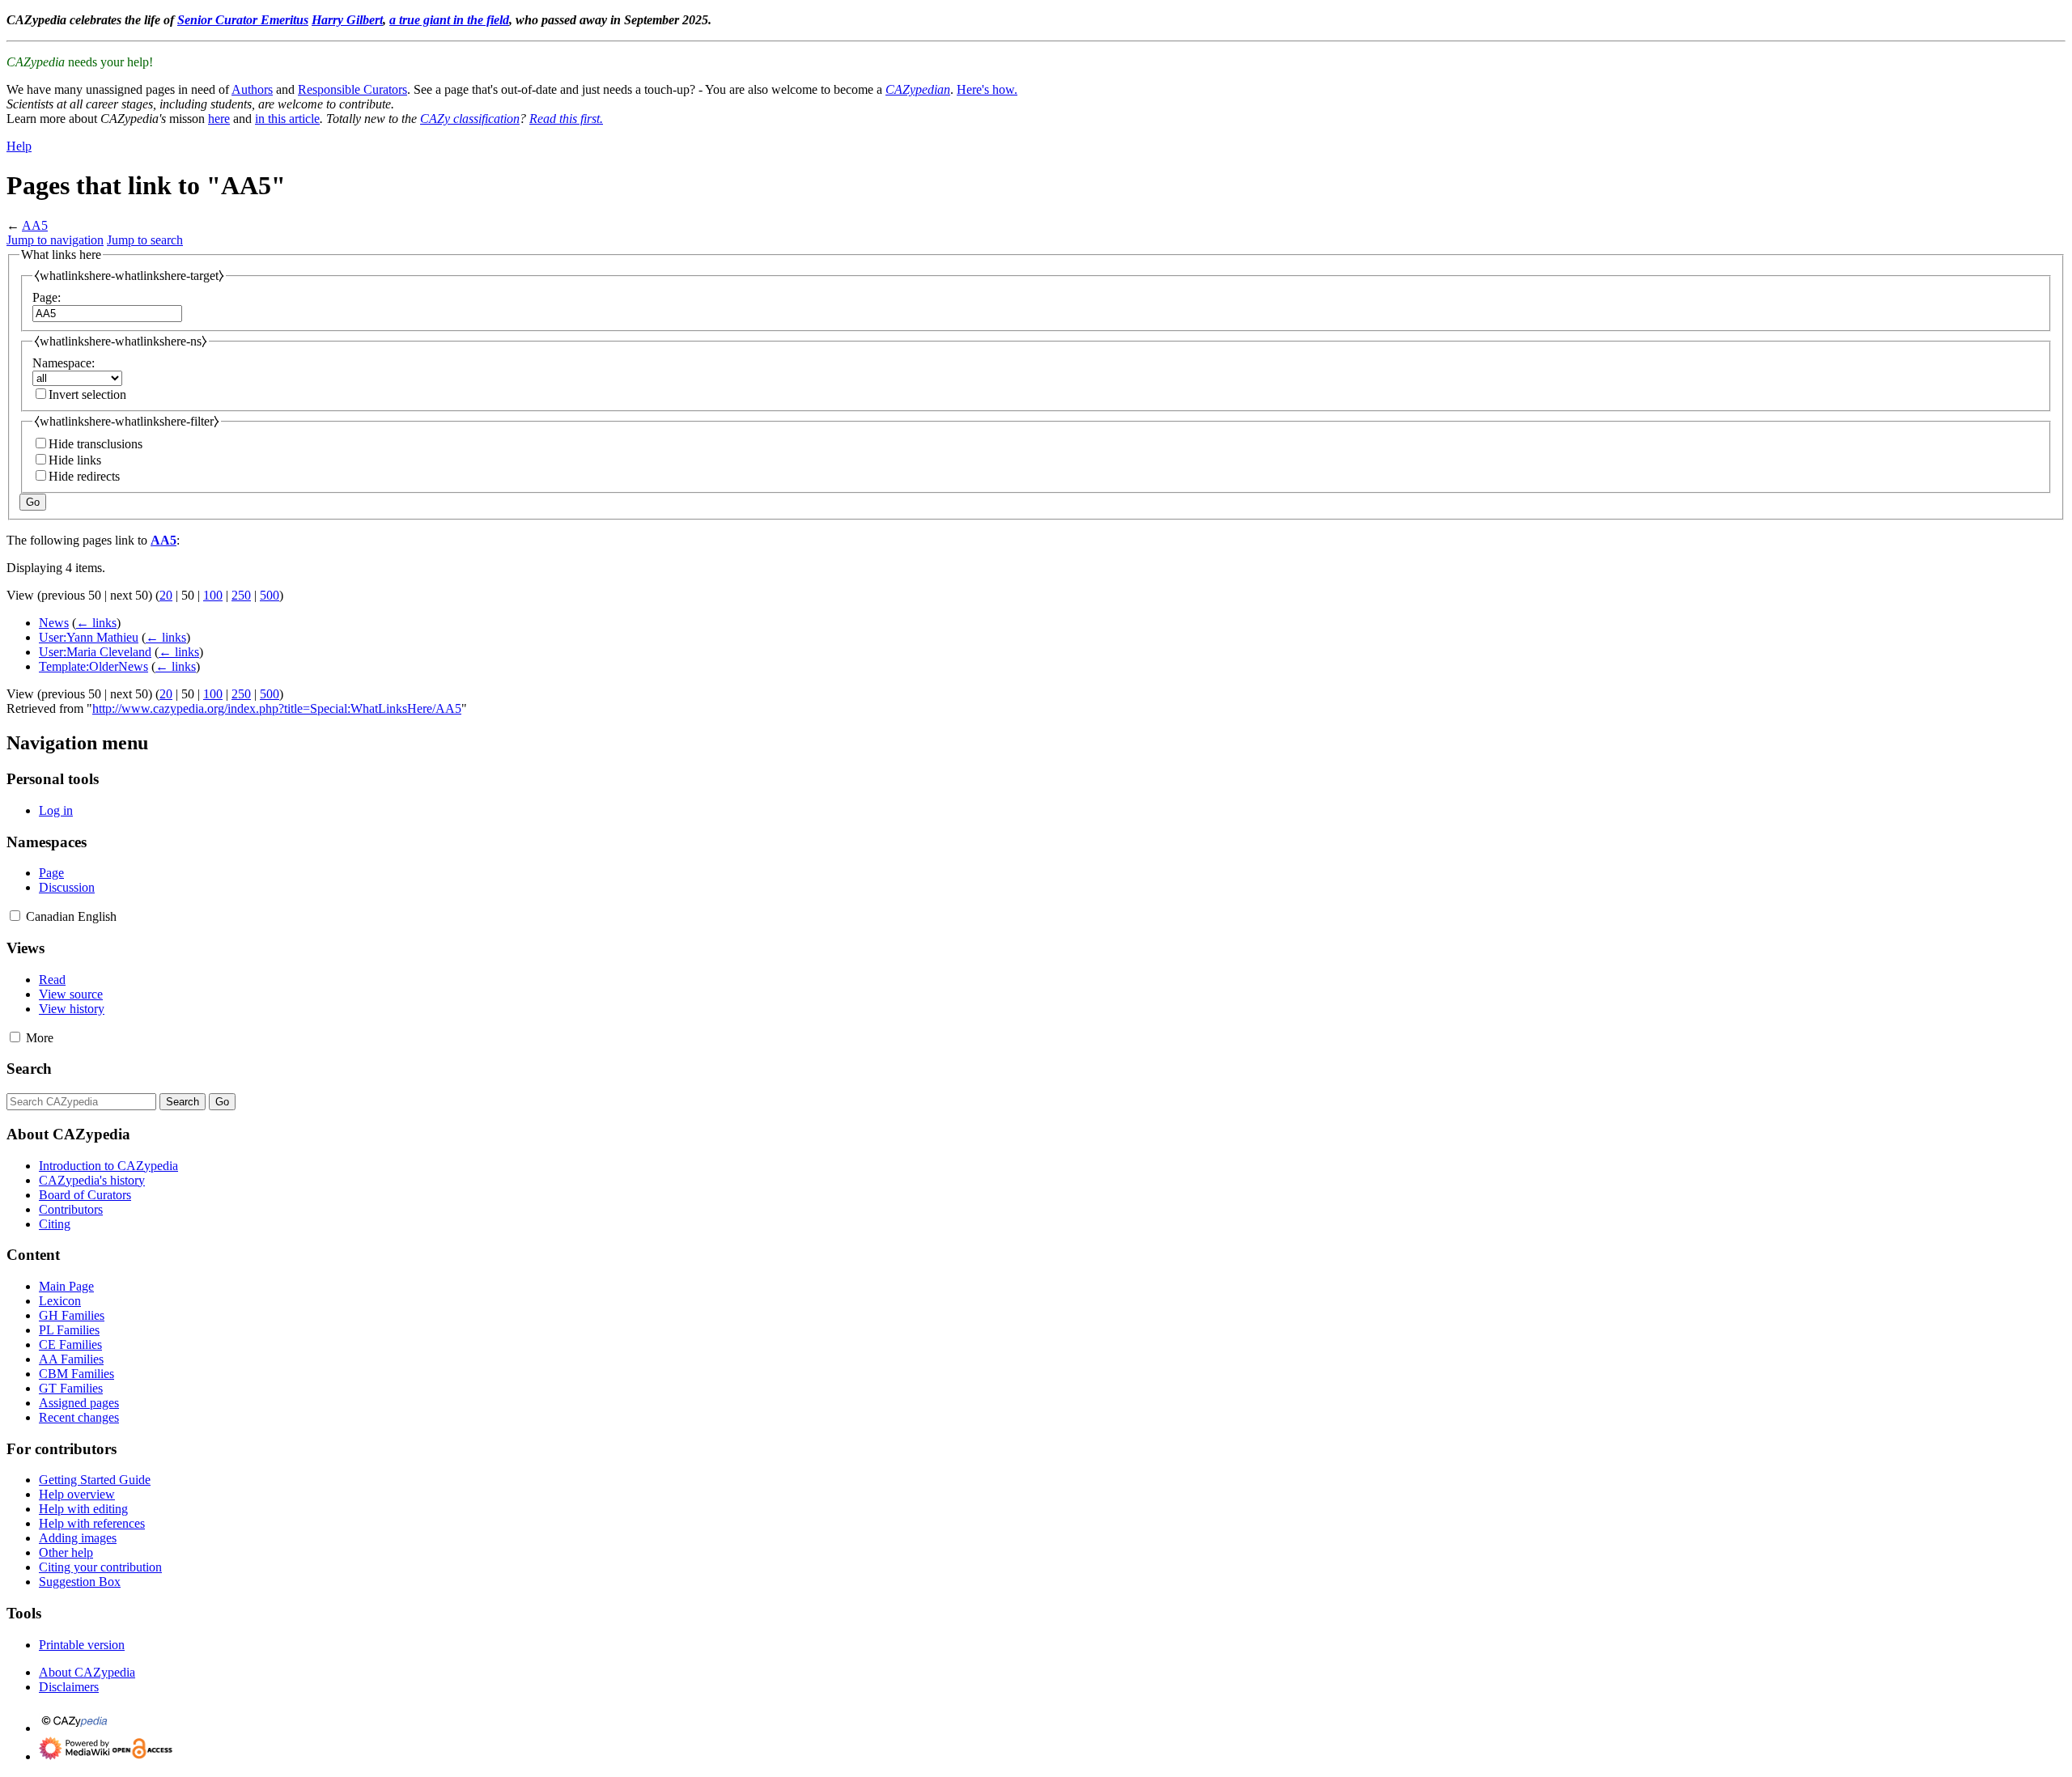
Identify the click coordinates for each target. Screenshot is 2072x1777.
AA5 (35, 225)
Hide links (75, 460)
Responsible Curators (352, 89)
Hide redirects (84, 476)
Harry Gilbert (347, 20)
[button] (15, 916)
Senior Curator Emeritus (243, 20)
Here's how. (987, 89)
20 (166, 595)
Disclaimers (69, 1687)
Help (19, 146)
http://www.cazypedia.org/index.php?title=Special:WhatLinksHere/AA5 (277, 708)
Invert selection (87, 394)
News (54, 623)
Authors (252, 89)
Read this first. (566, 119)
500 (270, 595)
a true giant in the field (449, 20)
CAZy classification (470, 119)
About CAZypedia (87, 1672)
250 (241, 595)
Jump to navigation (55, 240)
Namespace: (64, 363)
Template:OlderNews (93, 666)
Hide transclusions (96, 444)
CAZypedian (918, 89)
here (219, 119)
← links (96, 623)
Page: (47, 297)
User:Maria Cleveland (95, 652)
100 (213, 595)
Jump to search (145, 240)
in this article (287, 119)
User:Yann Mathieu (89, 637)
